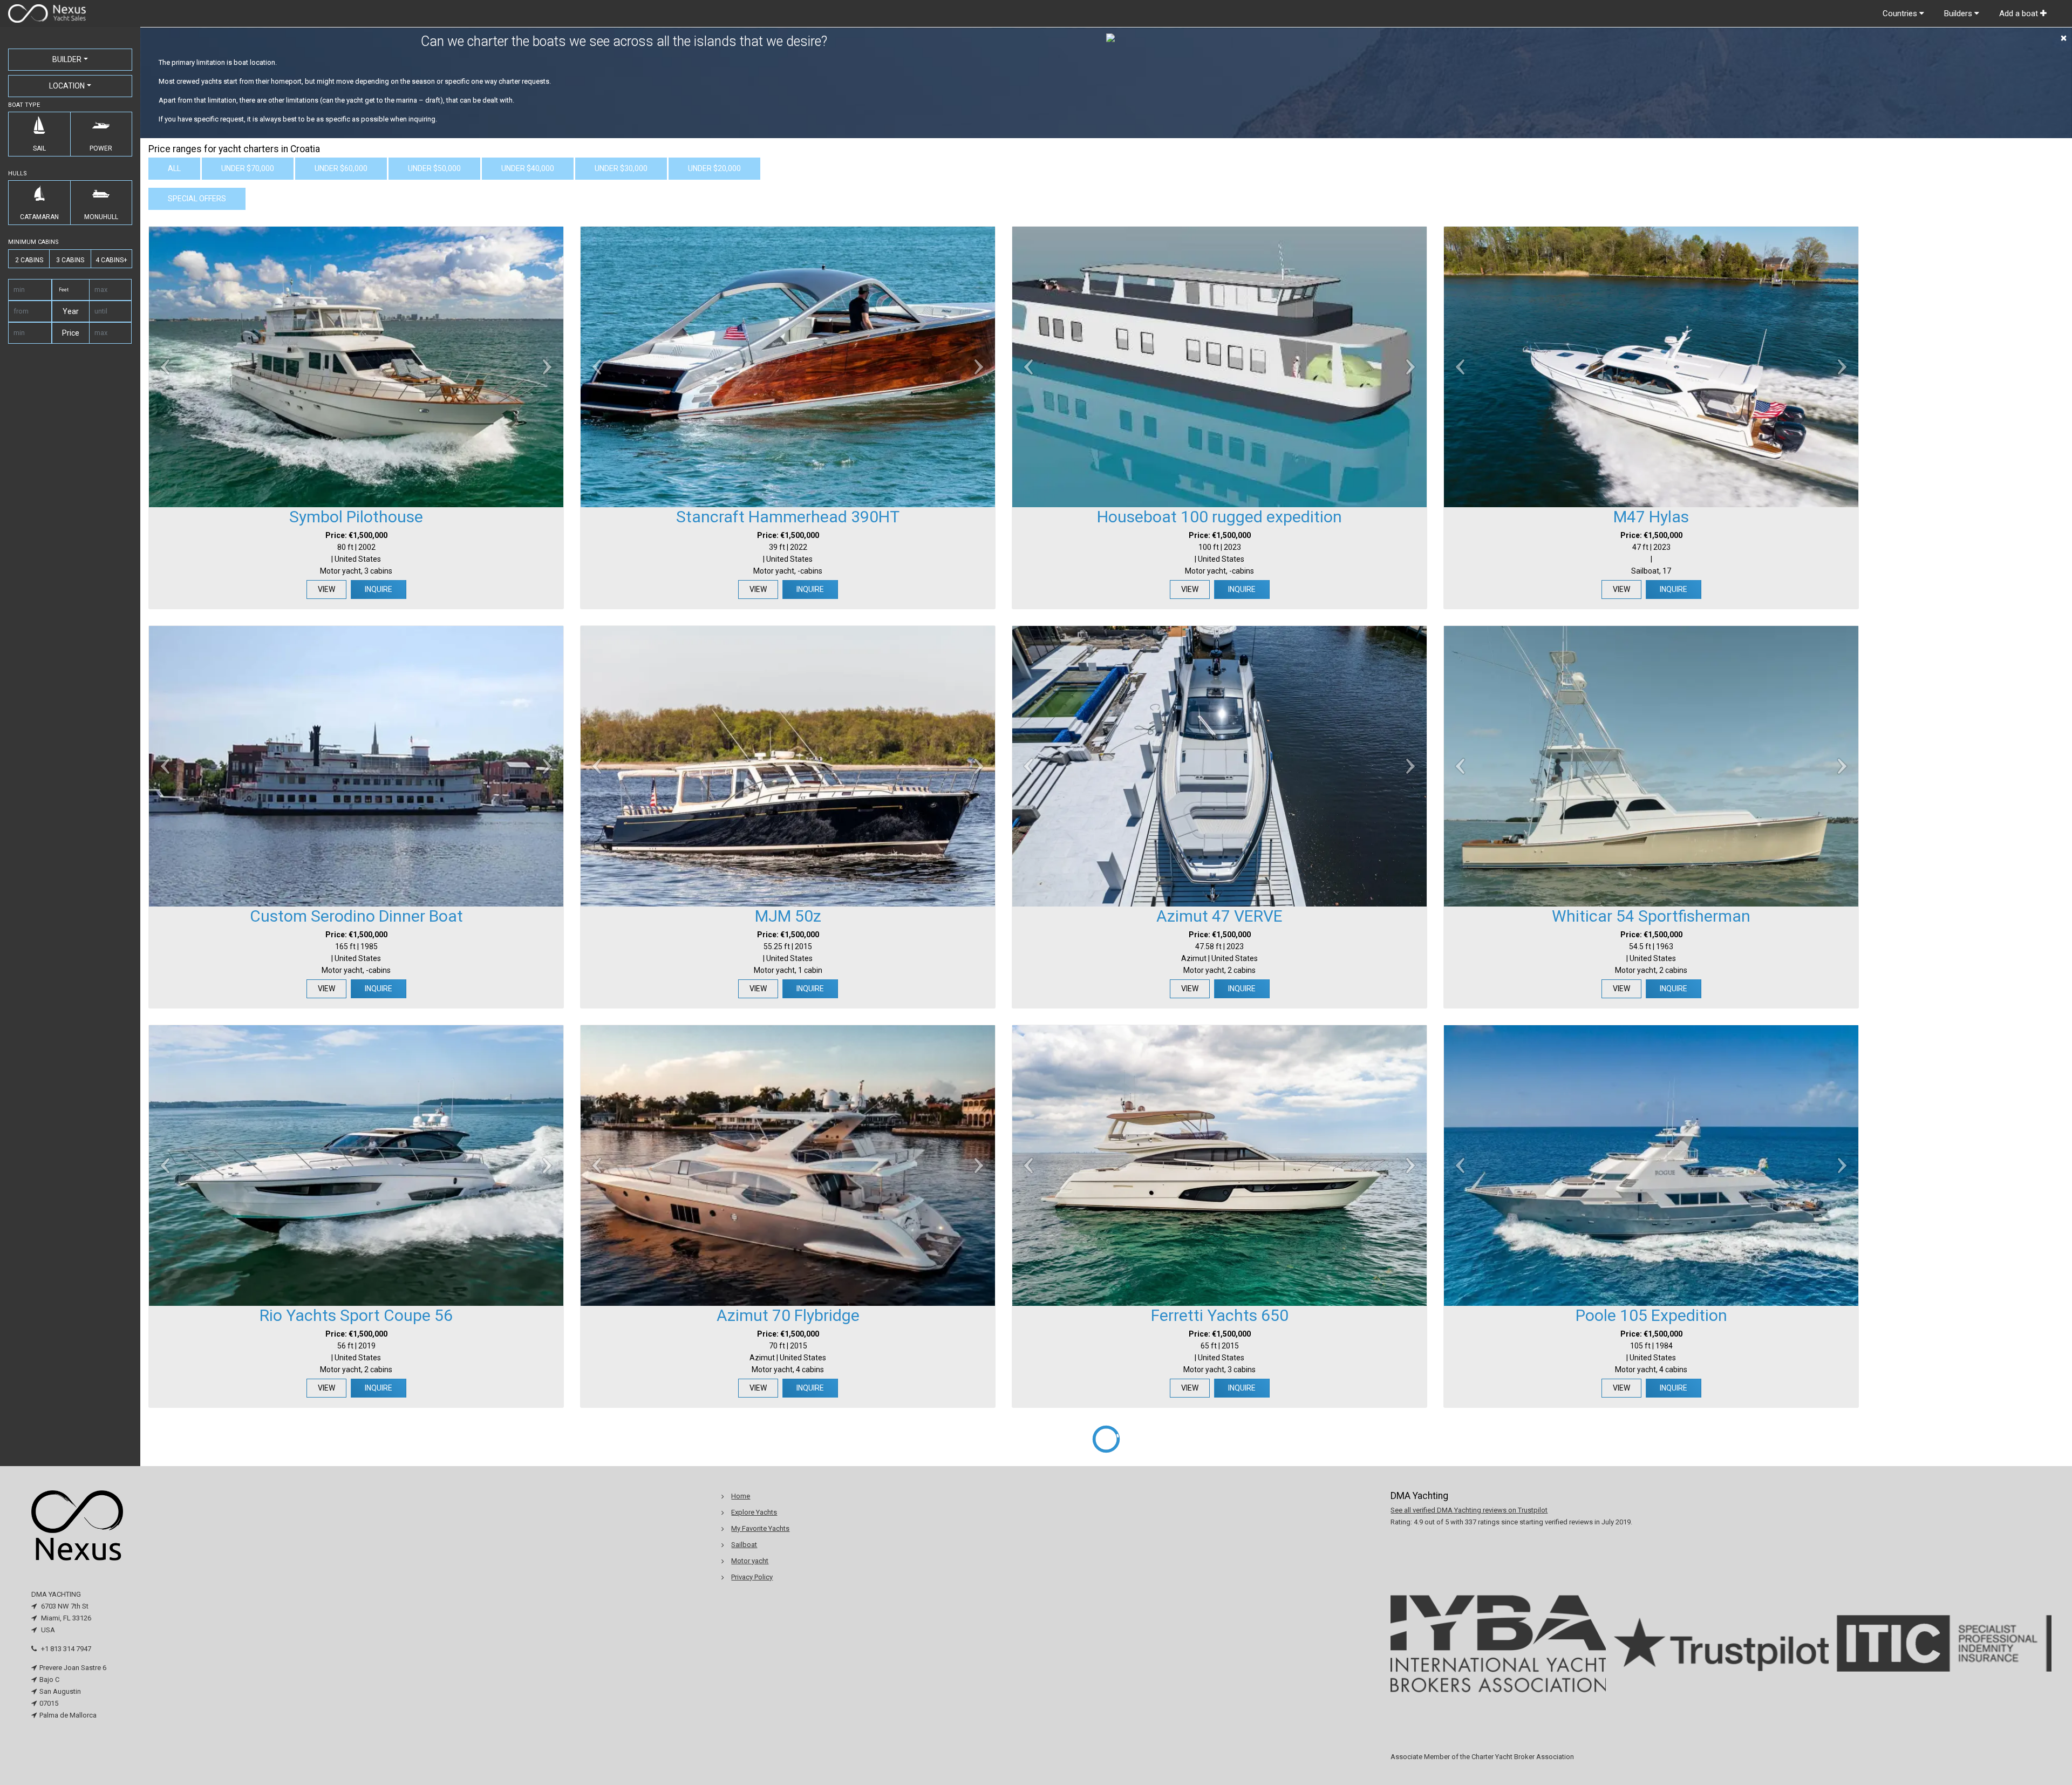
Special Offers (197, 199)
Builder (67, 59)
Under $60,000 (341, 168)
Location (67, 86)
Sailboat (744, 1545)
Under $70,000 (248, 168)
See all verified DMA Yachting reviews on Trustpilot (1469, 1510)
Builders (1959, 13)
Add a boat (2020, 13)
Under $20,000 (714, 168)
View (326, 589)
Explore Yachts (754, 1512)
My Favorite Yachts (760, 1528)
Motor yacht (750, 1561)
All (174, 168)
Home (741, 1496)
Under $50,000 (434, 168)
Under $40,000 (528, 168)
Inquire (379, 589)
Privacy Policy (752, 1577)
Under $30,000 (621, 168)
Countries (1901, 13)
